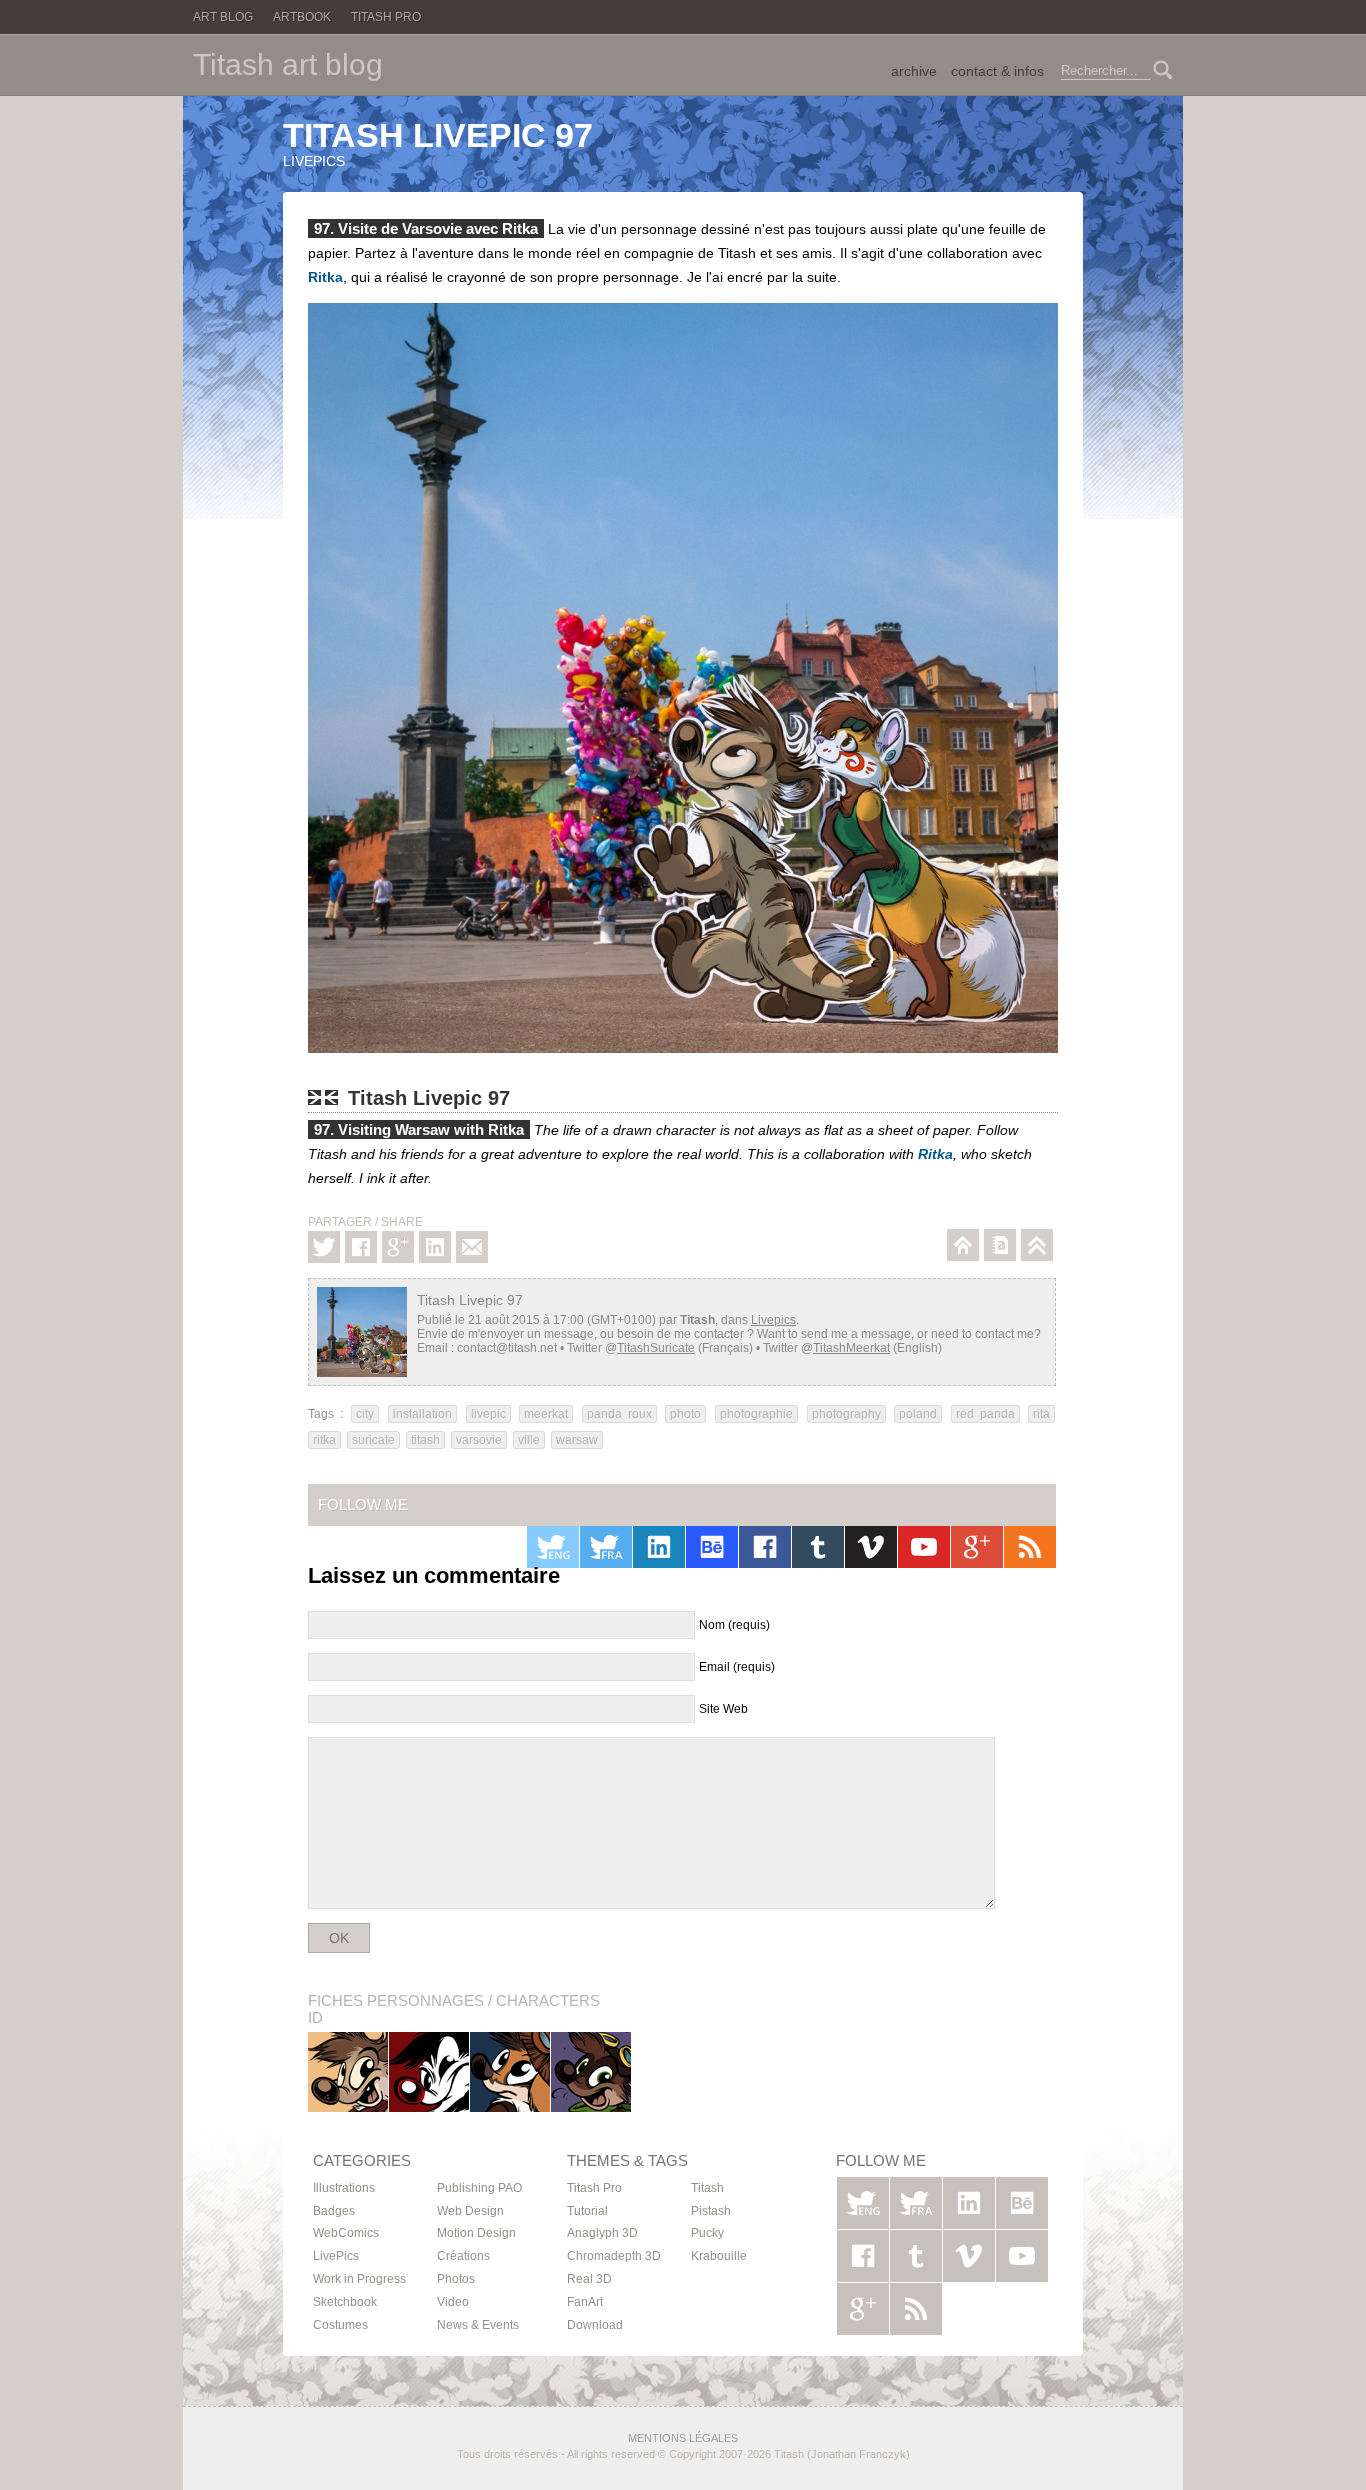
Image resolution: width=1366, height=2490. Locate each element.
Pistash (429, 2071)
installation (422, 1414)
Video (453, 2302)
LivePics (336, 2256)
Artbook (302, 17)
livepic (488, 1414)
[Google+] (398, 1247)
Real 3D (589, 2279)
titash (425, 1440)
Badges (334, 2211)
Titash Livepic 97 (438, 135)
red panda (985, 1414)
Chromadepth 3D (614, 2256)
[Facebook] (361, 1247)
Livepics (314, 161)
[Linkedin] (435, 1247)
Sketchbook (345, 2302)
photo (685, 1414)
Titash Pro (386, 17)
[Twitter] (324, 1247)
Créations (463, 2256)
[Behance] (712, 1547)
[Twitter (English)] (553, 1547)
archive (914, 71)
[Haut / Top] (1037, 1245)
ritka (324, 1440)
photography (846, 1414)
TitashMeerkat (851, 1348)
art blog (288, 64)
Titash (348, 2071)
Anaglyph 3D (602, 2233)
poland (918, 1414)
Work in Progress (359, 2279)
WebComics (346, 2233)
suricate (373, 1440)
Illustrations (344, 2188)
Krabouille (591, 2071)
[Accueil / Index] (963, 1245)
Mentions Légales (683, 2438)
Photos (456, 2279)
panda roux (619, 1414)
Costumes (340, 2325)
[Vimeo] (871, 1547)
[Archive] (1000, 1245)
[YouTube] (924, 1547)
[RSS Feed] (1030, 1547)
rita (1041, 1414)
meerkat (546, 1414)
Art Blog (223, 17)
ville (529, 1440)
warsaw (577, 1440)
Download (595, 2325)
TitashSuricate (656, 1348)
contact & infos (997, 71)
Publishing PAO (479, 2188)
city (365, 1414)
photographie (756, 1414)
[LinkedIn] (659, 1547)
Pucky (510, 2071)
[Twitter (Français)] (606, 1547)
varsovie (479, 1440)
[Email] (472, 1247)
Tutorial (587, 2211)
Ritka (325, 277)
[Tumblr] (818, 1547)
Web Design (470, 2211)
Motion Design (476, 2233)
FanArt (585, 2302)
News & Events (478, 2325)
